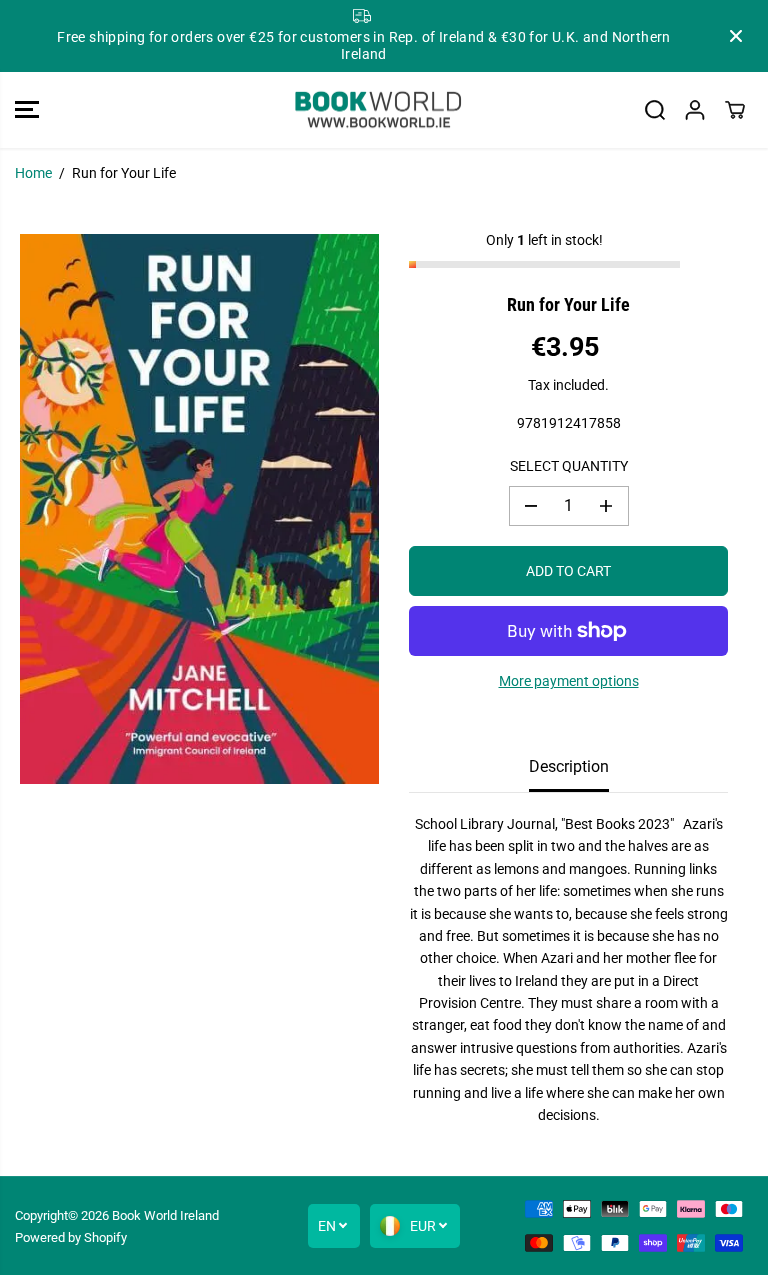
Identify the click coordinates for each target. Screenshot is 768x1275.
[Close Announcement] (736, 36)
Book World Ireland (165, 1215)
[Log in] (695, 110)
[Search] (655, 110)
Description (569, 766)
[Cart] (735, 110)
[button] (27, 110)
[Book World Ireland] (379, 110)
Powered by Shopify (71, 1237)
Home (33, 173)
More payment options (569, 681)
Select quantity (569, 466)
